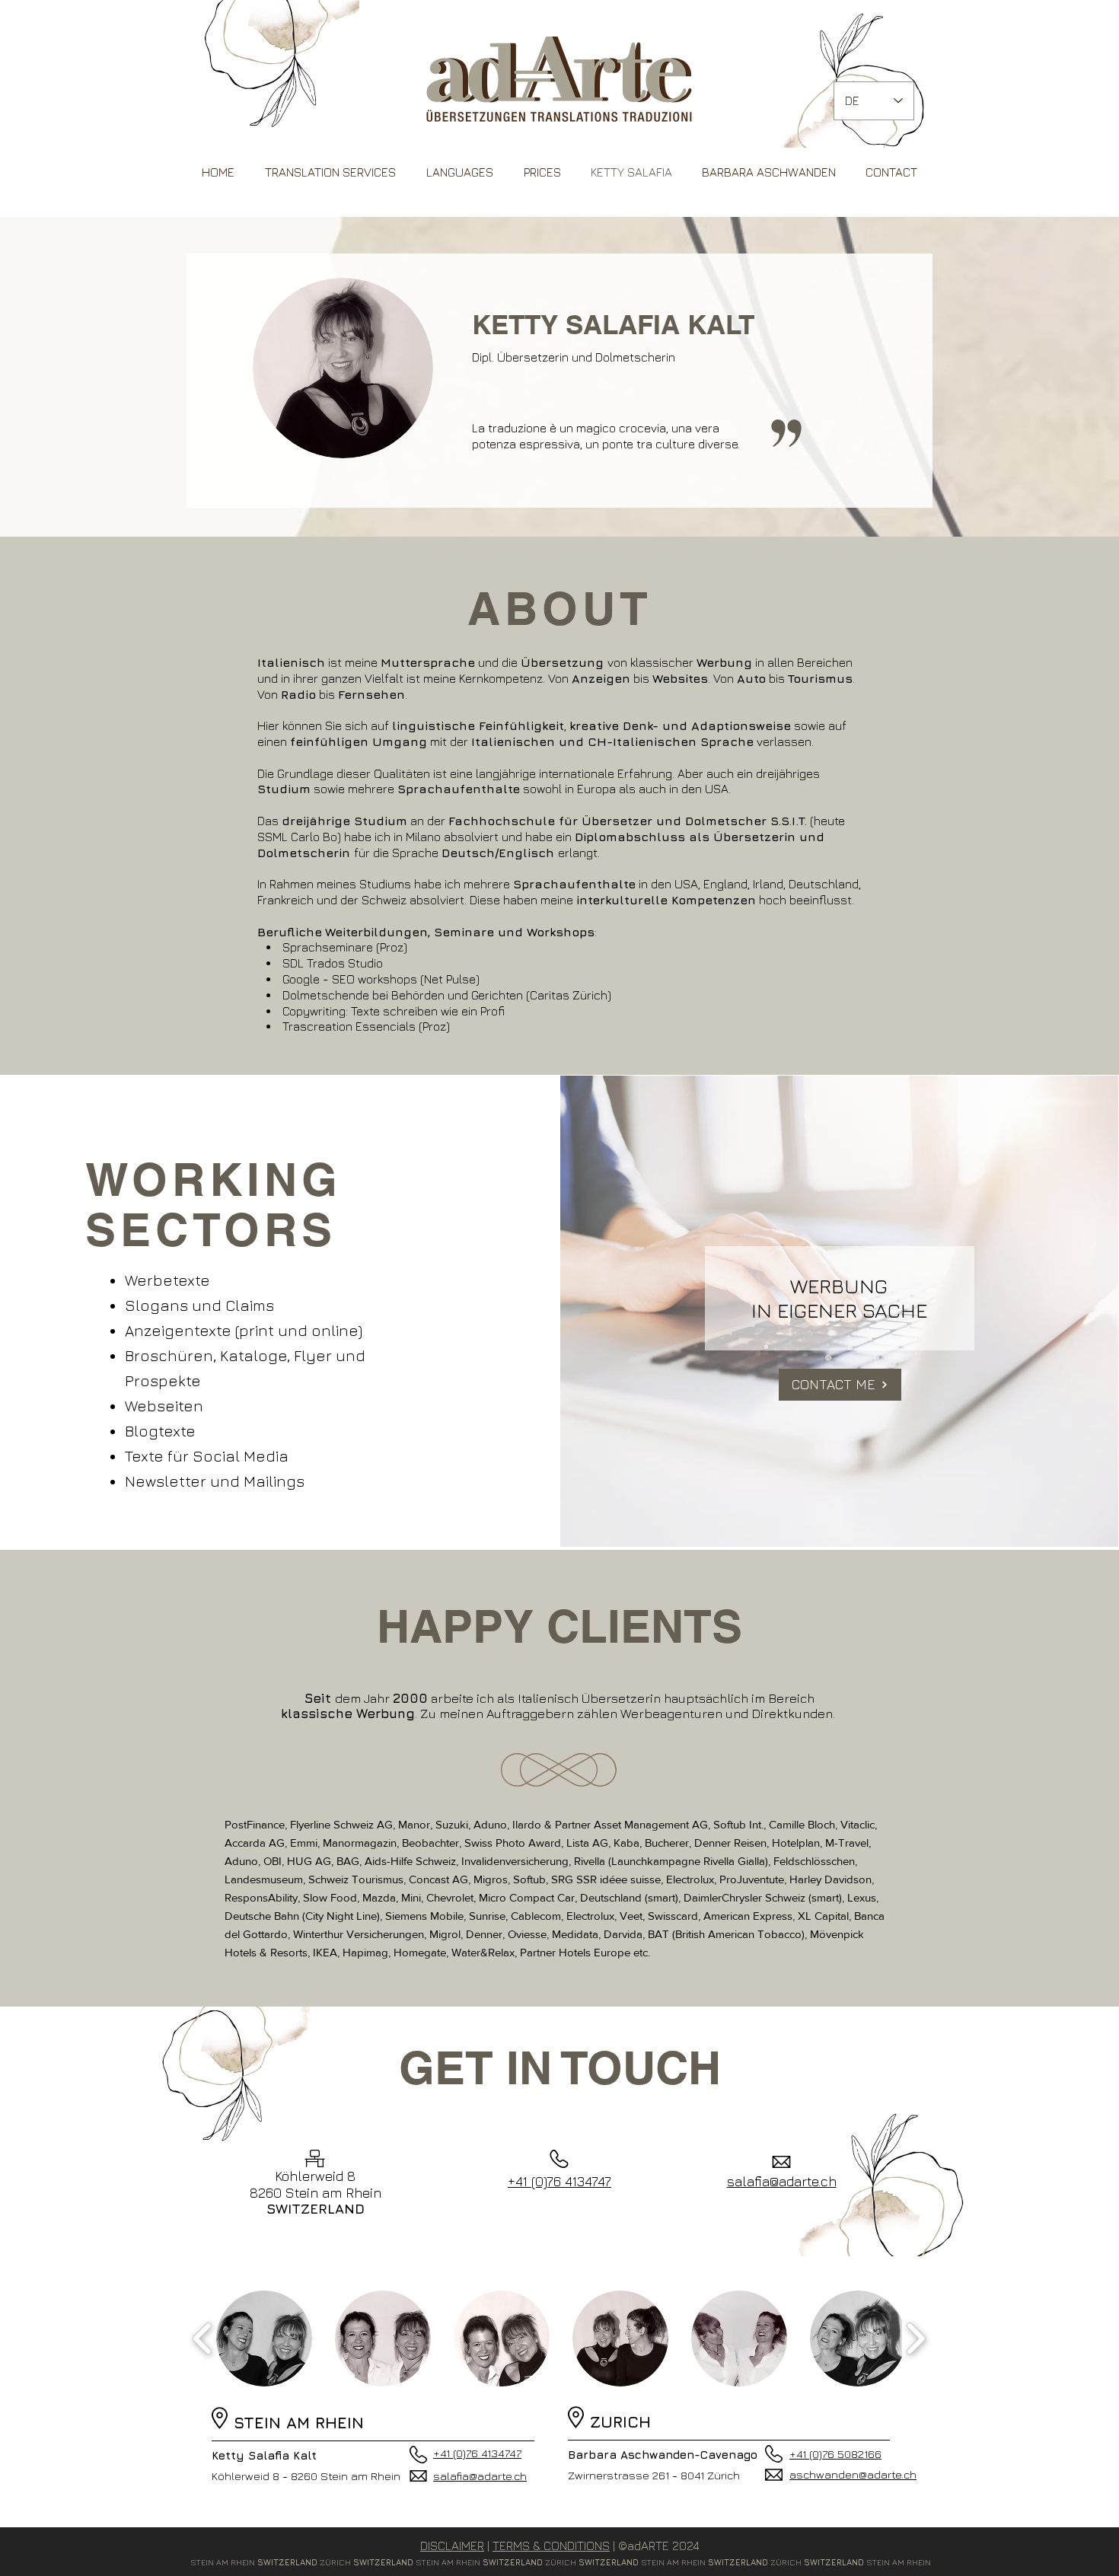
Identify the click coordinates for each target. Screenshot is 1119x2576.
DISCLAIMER (452, 2546)
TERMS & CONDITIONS (551, 2546)
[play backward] (203, 2338)
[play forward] (915, 2338)
